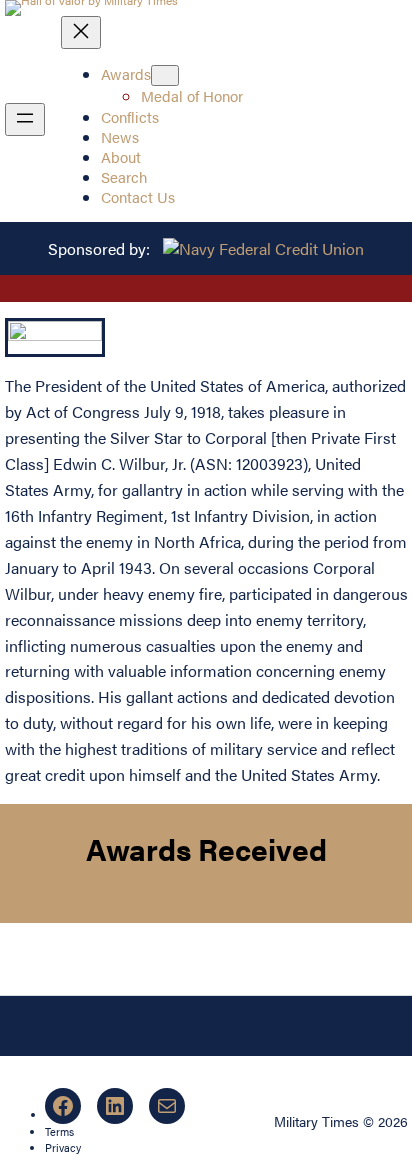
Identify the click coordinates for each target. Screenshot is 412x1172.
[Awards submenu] (165, 75)
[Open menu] (25, 119)
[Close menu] (81, 32)
